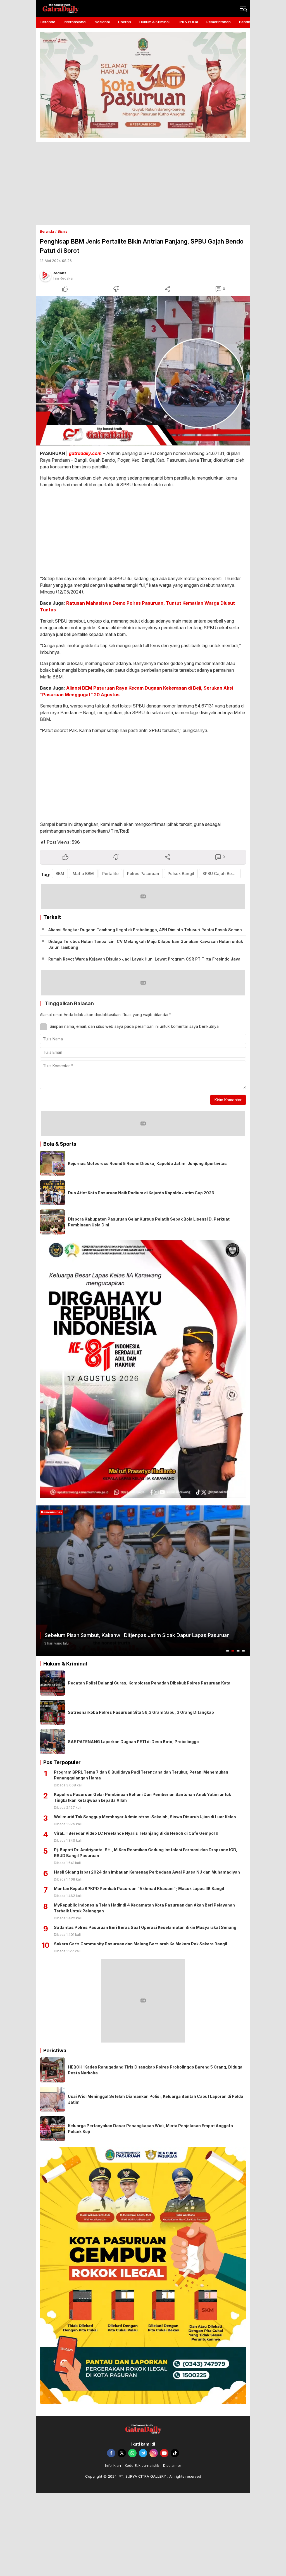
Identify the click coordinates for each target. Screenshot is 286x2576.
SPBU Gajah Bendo (221, 874)
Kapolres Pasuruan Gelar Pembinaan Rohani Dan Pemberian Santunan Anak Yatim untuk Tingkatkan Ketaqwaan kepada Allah (142, 1797)
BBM (60, 874)
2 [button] (233, 1651)
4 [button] (244, 1651)
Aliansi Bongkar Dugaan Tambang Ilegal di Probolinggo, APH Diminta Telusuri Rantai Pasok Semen (145, 930)
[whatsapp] (132, 2453)
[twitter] (122, 2453)
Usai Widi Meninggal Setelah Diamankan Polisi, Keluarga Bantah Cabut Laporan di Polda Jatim (156, 2099)
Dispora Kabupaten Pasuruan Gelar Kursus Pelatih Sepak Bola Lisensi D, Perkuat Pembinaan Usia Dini (149, 1222)
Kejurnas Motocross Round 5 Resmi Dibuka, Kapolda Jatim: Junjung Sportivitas (147, 1163)
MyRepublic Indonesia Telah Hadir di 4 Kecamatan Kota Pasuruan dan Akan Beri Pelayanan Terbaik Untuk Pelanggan (144, 1908)
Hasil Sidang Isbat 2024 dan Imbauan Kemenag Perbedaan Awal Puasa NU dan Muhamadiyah (147, 1872)
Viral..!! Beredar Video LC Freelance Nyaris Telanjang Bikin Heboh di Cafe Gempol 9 (136, 1833)
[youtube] (164, 2453)
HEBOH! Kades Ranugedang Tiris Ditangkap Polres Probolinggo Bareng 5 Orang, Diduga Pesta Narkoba (155, 2070)
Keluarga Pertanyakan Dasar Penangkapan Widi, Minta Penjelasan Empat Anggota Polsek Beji (150, 2129)
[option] (143, 1581)
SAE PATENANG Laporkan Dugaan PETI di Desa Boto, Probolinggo (133, 1742)
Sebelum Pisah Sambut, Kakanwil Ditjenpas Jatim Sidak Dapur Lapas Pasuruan (137, 1635)
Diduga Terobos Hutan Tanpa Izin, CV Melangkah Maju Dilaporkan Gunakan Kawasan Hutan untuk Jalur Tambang (146, 944)
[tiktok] (175, 2453)
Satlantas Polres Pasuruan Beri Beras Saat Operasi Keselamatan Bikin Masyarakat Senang (145, 1927)
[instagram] (154, 2453)
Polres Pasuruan (143, 874)
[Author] (46, 276)
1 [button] (228, 1651)
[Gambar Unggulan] (143, 371)
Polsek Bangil (181, 874)
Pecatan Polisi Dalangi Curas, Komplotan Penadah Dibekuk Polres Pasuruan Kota (149, 1683)
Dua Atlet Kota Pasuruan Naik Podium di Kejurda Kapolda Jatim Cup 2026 (141, 1193)
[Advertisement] (143, 184)
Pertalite (110, 874)
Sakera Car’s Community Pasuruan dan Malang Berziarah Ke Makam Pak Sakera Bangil (140, 1944)
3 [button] (238, 1651)
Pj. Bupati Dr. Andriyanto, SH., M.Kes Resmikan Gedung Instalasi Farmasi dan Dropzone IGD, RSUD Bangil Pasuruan (146, 1853)
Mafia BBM (83, 874)
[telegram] (143, 2453)
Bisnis (63, 231)
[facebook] (111, 2453)
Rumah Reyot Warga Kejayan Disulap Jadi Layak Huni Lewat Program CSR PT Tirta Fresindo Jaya (144, 959)
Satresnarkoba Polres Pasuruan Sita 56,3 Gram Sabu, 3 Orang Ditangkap (141, 1712)
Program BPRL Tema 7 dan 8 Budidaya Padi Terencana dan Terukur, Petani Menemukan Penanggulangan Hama (141, 1775)
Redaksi (60, 273)
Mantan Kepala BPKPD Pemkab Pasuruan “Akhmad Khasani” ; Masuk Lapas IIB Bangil (139, 1888)
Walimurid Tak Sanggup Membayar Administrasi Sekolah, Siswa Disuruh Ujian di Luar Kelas (145, 1817)
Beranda (47, 231)
